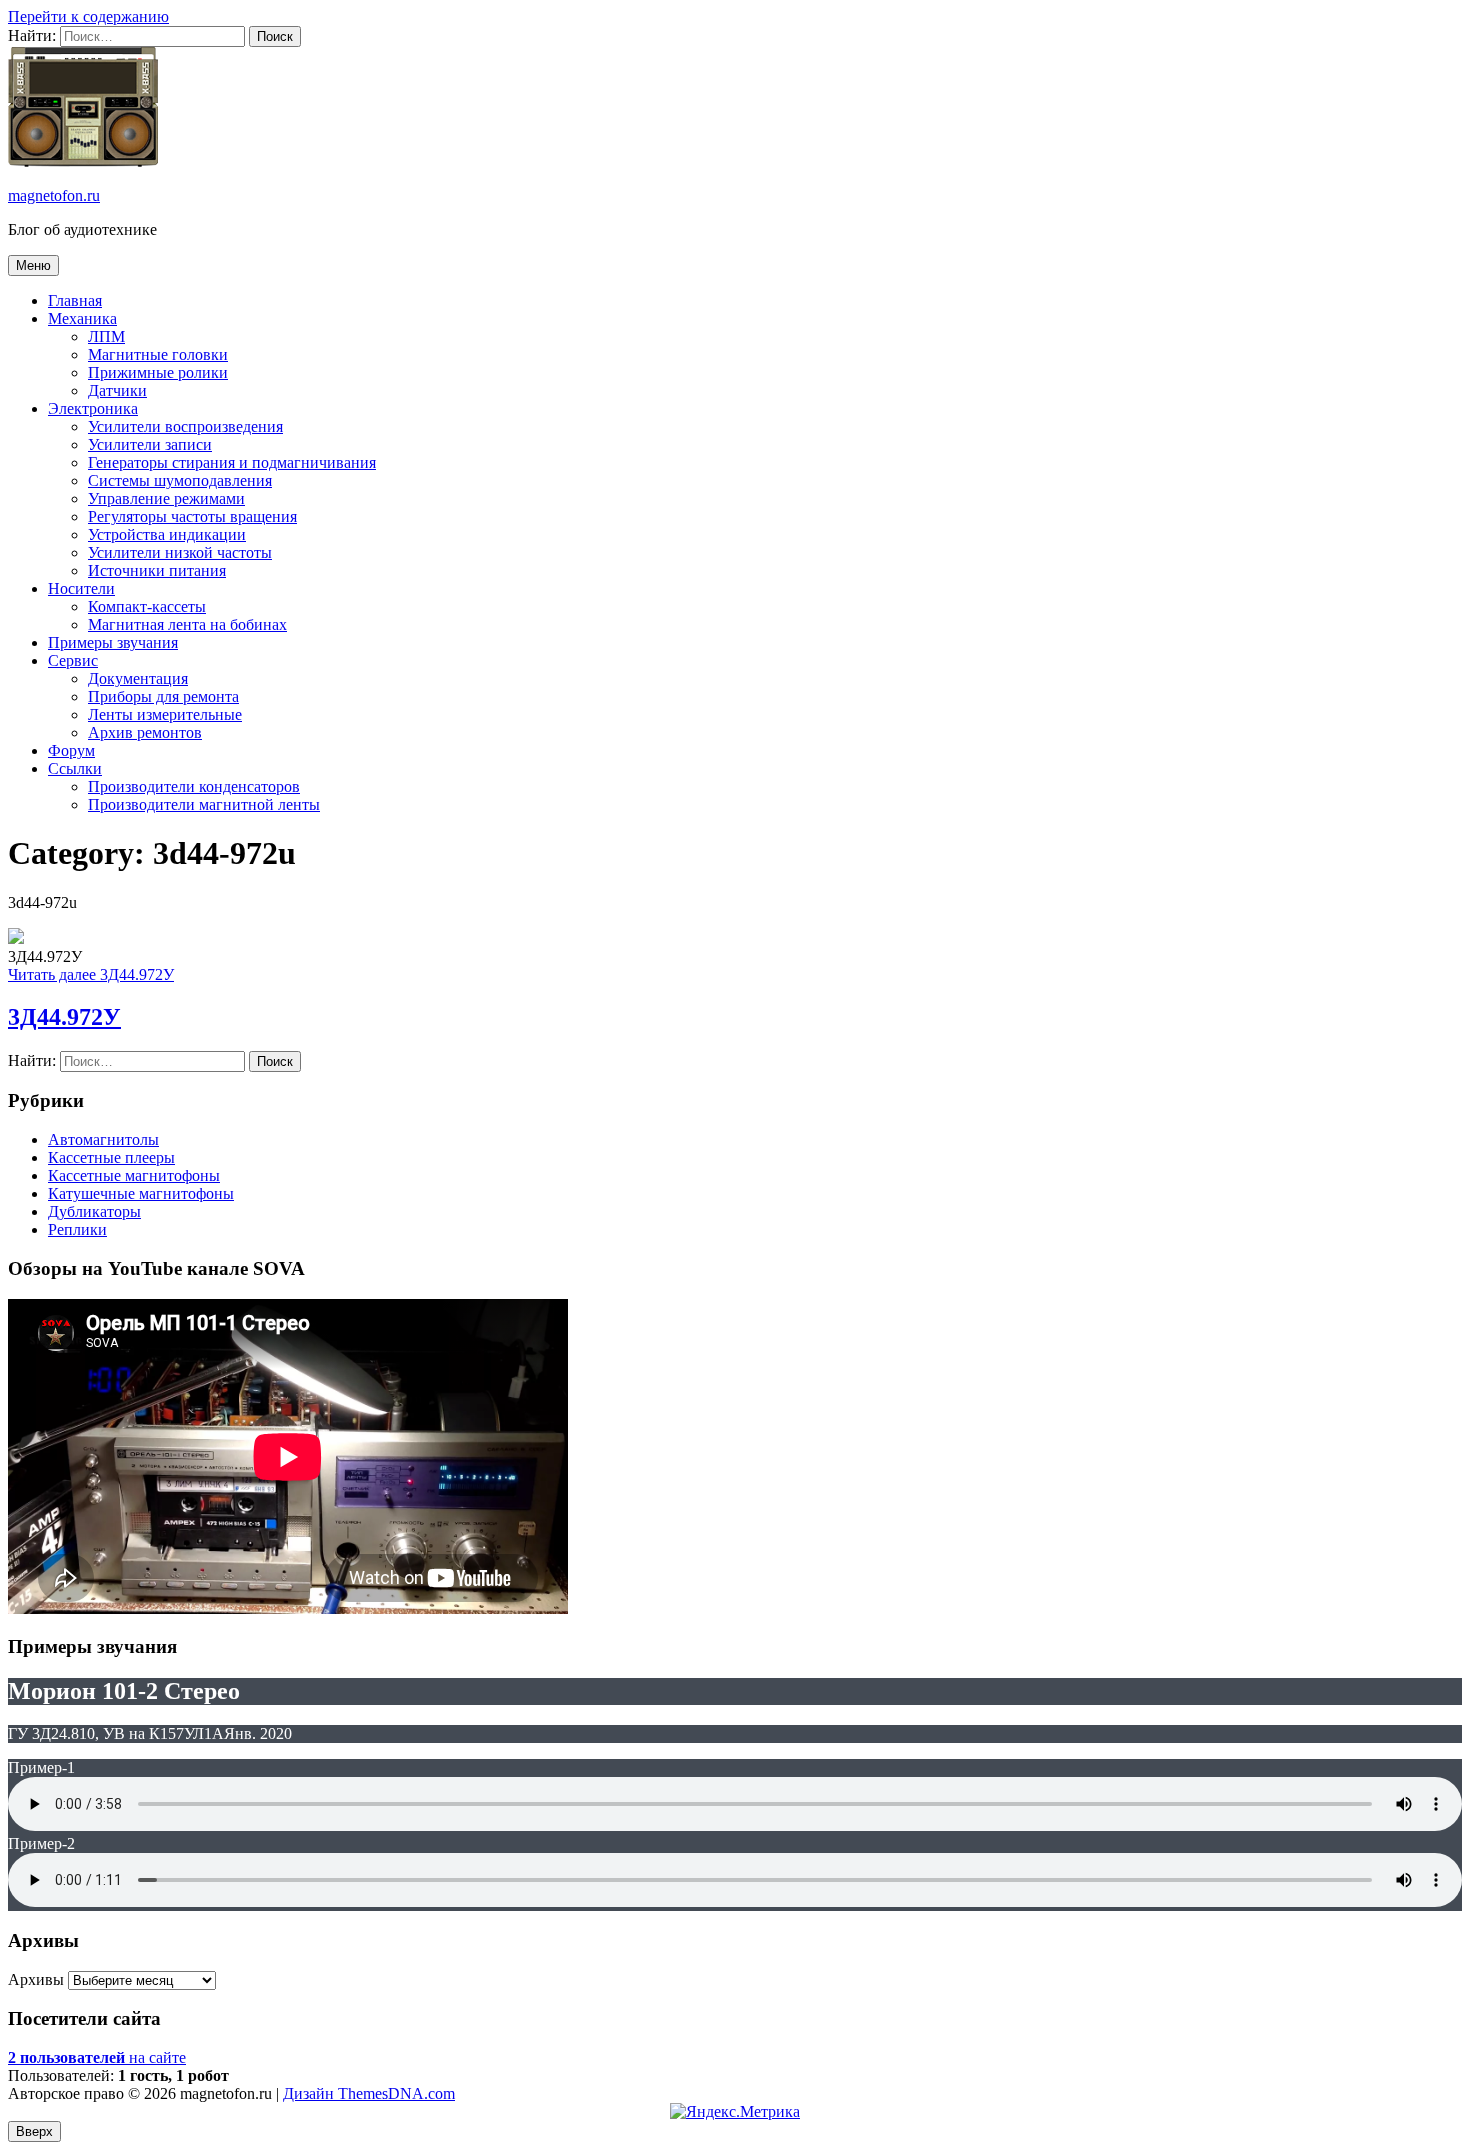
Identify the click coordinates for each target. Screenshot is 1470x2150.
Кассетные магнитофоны (134, 1175)
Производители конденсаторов (194, 786)
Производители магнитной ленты (204, 804)
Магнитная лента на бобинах (187, 624)
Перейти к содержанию (88, 16)
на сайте (97, 2057)
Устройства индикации (167, 534)
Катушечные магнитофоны (141, 1193)
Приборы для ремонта (163, 696)
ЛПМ (106, 336)
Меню (33, 265)
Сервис (73, 660)
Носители (81, 588)
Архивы (36, 1979)
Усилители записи (150, 444)
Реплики (77, 1229)
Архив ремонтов (145, 732)
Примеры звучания (113, 642)
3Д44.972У (64, 1017)
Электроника (93, 408)
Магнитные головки (158, 354)
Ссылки (75, 768)
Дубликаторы (94, 1211)
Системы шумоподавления (180, 480)
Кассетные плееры (111, 1157)
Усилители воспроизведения (185, 426)
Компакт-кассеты (147, 606)
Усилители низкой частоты (180, 552)
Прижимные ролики (158, 372)
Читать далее (91, 974)
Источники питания (157, 570)
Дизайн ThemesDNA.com (369, 2093)
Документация (138, 678)
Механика (82, 318)
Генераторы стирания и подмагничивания (232, 462)
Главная (75, 300)
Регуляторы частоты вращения (192, 516)
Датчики (117, 390)
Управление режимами (166, 498)
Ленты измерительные (165, 714)
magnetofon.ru (54, 195)
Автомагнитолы (103, 1139)
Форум (71, 750)
